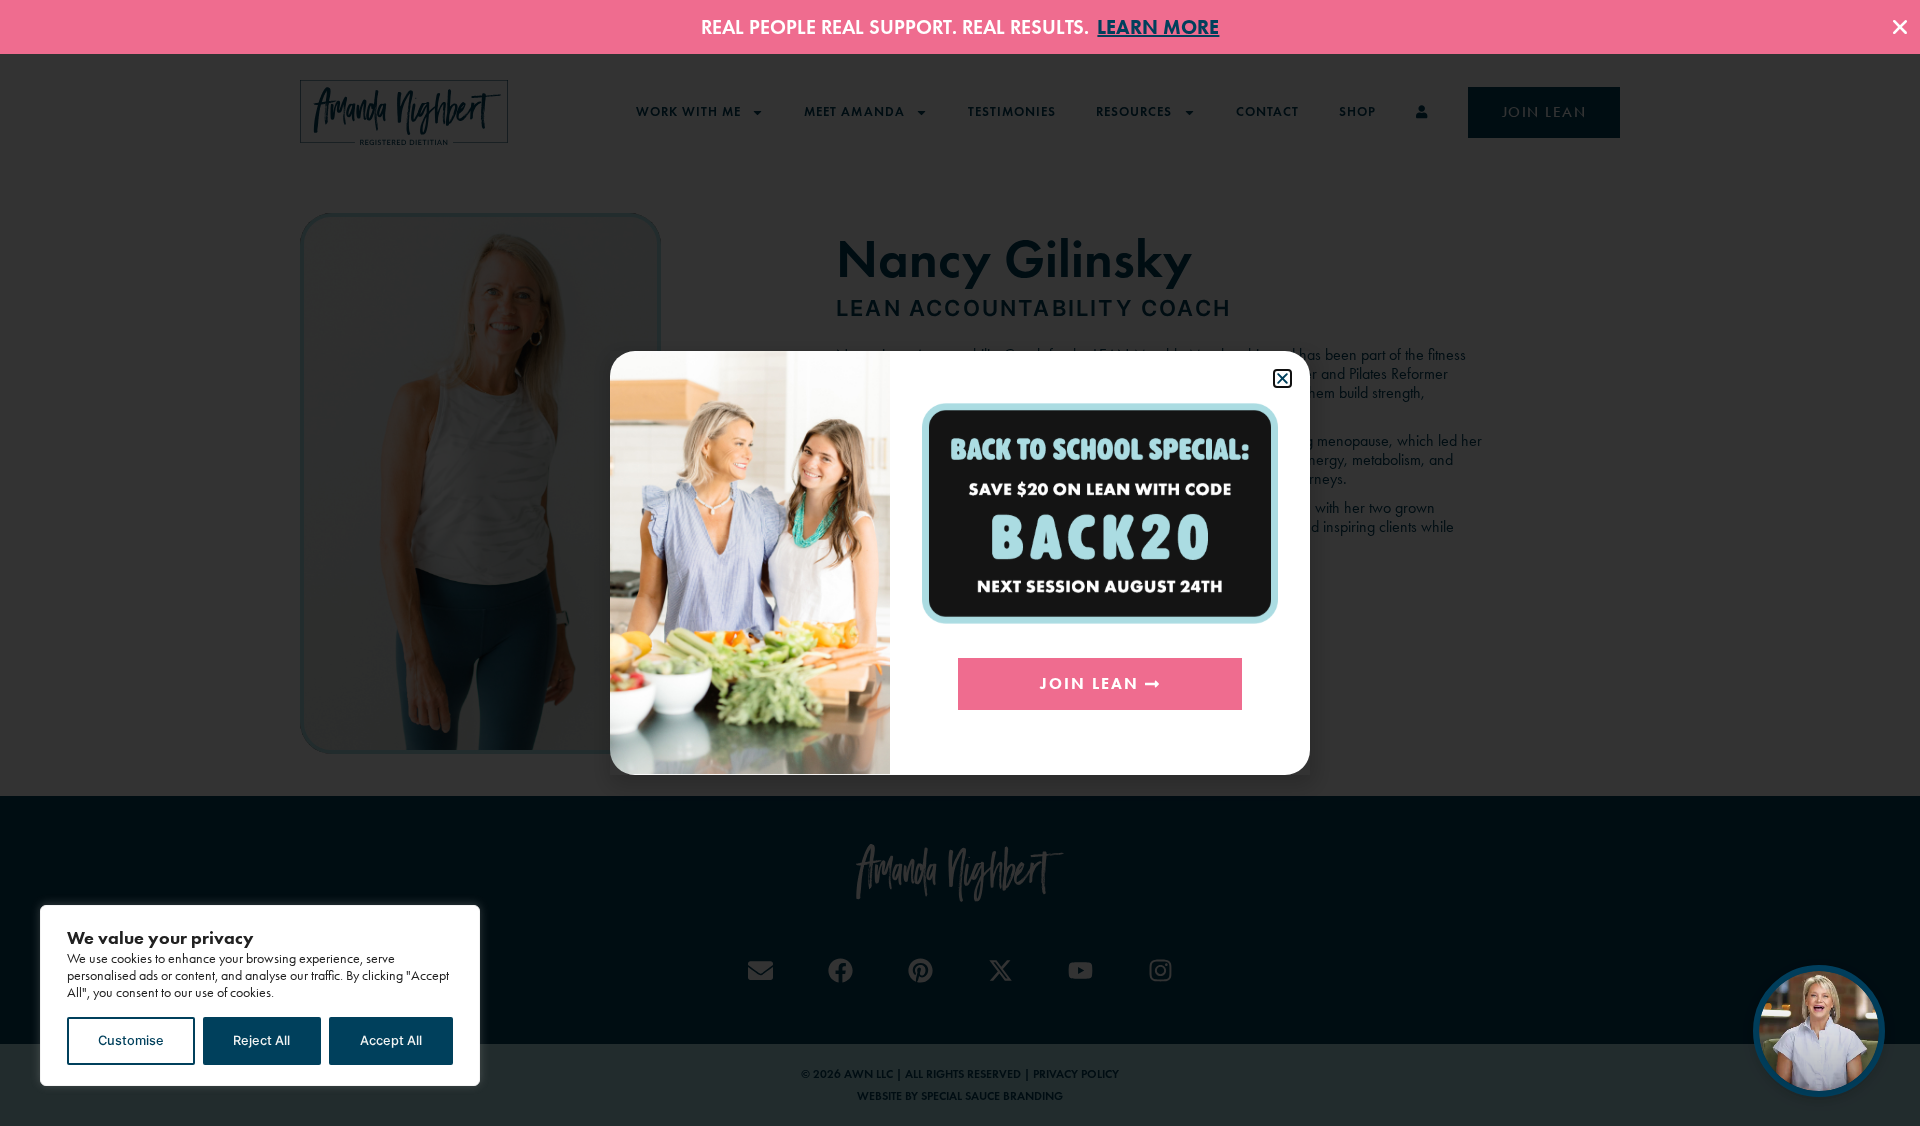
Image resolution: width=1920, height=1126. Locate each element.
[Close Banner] (1900, 27)
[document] (960, 563)
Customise (131, 1040)
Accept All (391, 1040)
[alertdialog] (960, 27)
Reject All (261, 1040)
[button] (1282, 378)
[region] (260, 995)
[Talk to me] (1819, 1031)
